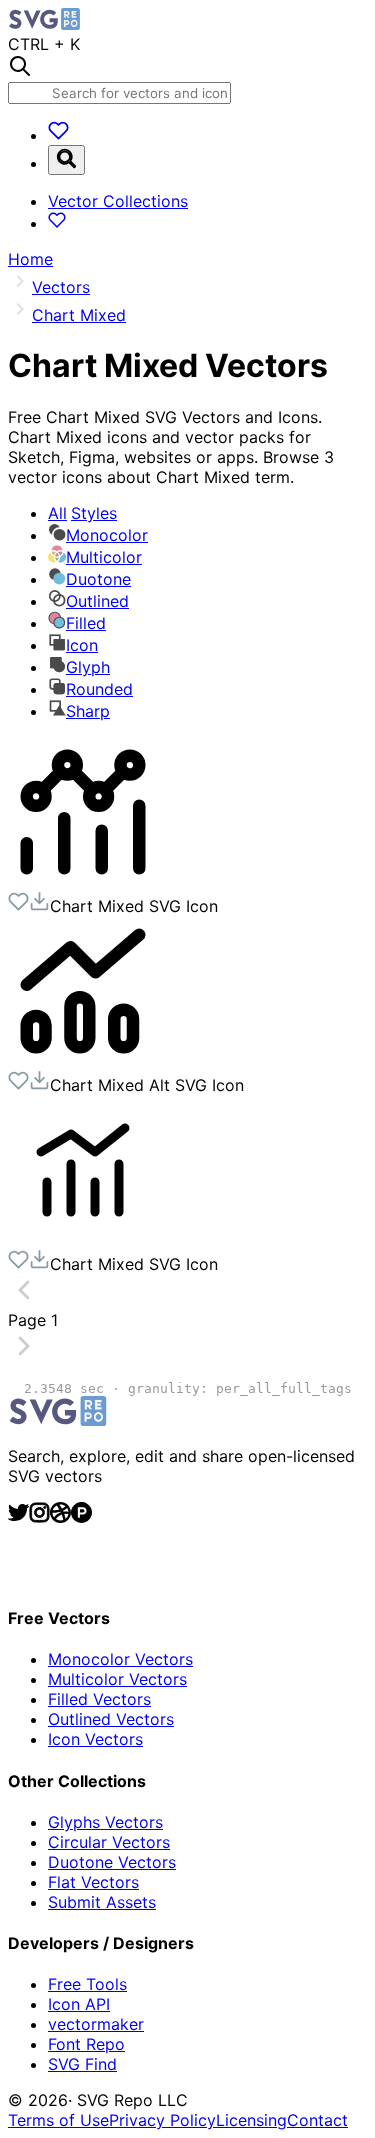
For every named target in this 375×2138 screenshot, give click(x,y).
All (82, 513)
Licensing (251, 2120)
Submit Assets (102, 1902)
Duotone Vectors (112, 1862)
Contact (317, 2120)
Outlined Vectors (111, 1719)
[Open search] (66, 160)
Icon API (79, 2004)
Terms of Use (58, 2120)
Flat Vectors (93, 1882)
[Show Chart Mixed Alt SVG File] (83, 1060)
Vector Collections (118, 201)
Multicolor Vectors (117, 1679)
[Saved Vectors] (58, 135)
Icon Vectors (95, 1739)
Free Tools (87, 1984)
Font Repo (86, 2044)
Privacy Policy (162, 2120)
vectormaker (96, 2024)
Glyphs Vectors (105, 1822)
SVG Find (82, 2064)
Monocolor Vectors (120, 1659)
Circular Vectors (109, 1842)
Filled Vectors (99, 1699)
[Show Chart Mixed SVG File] (83, 881)
